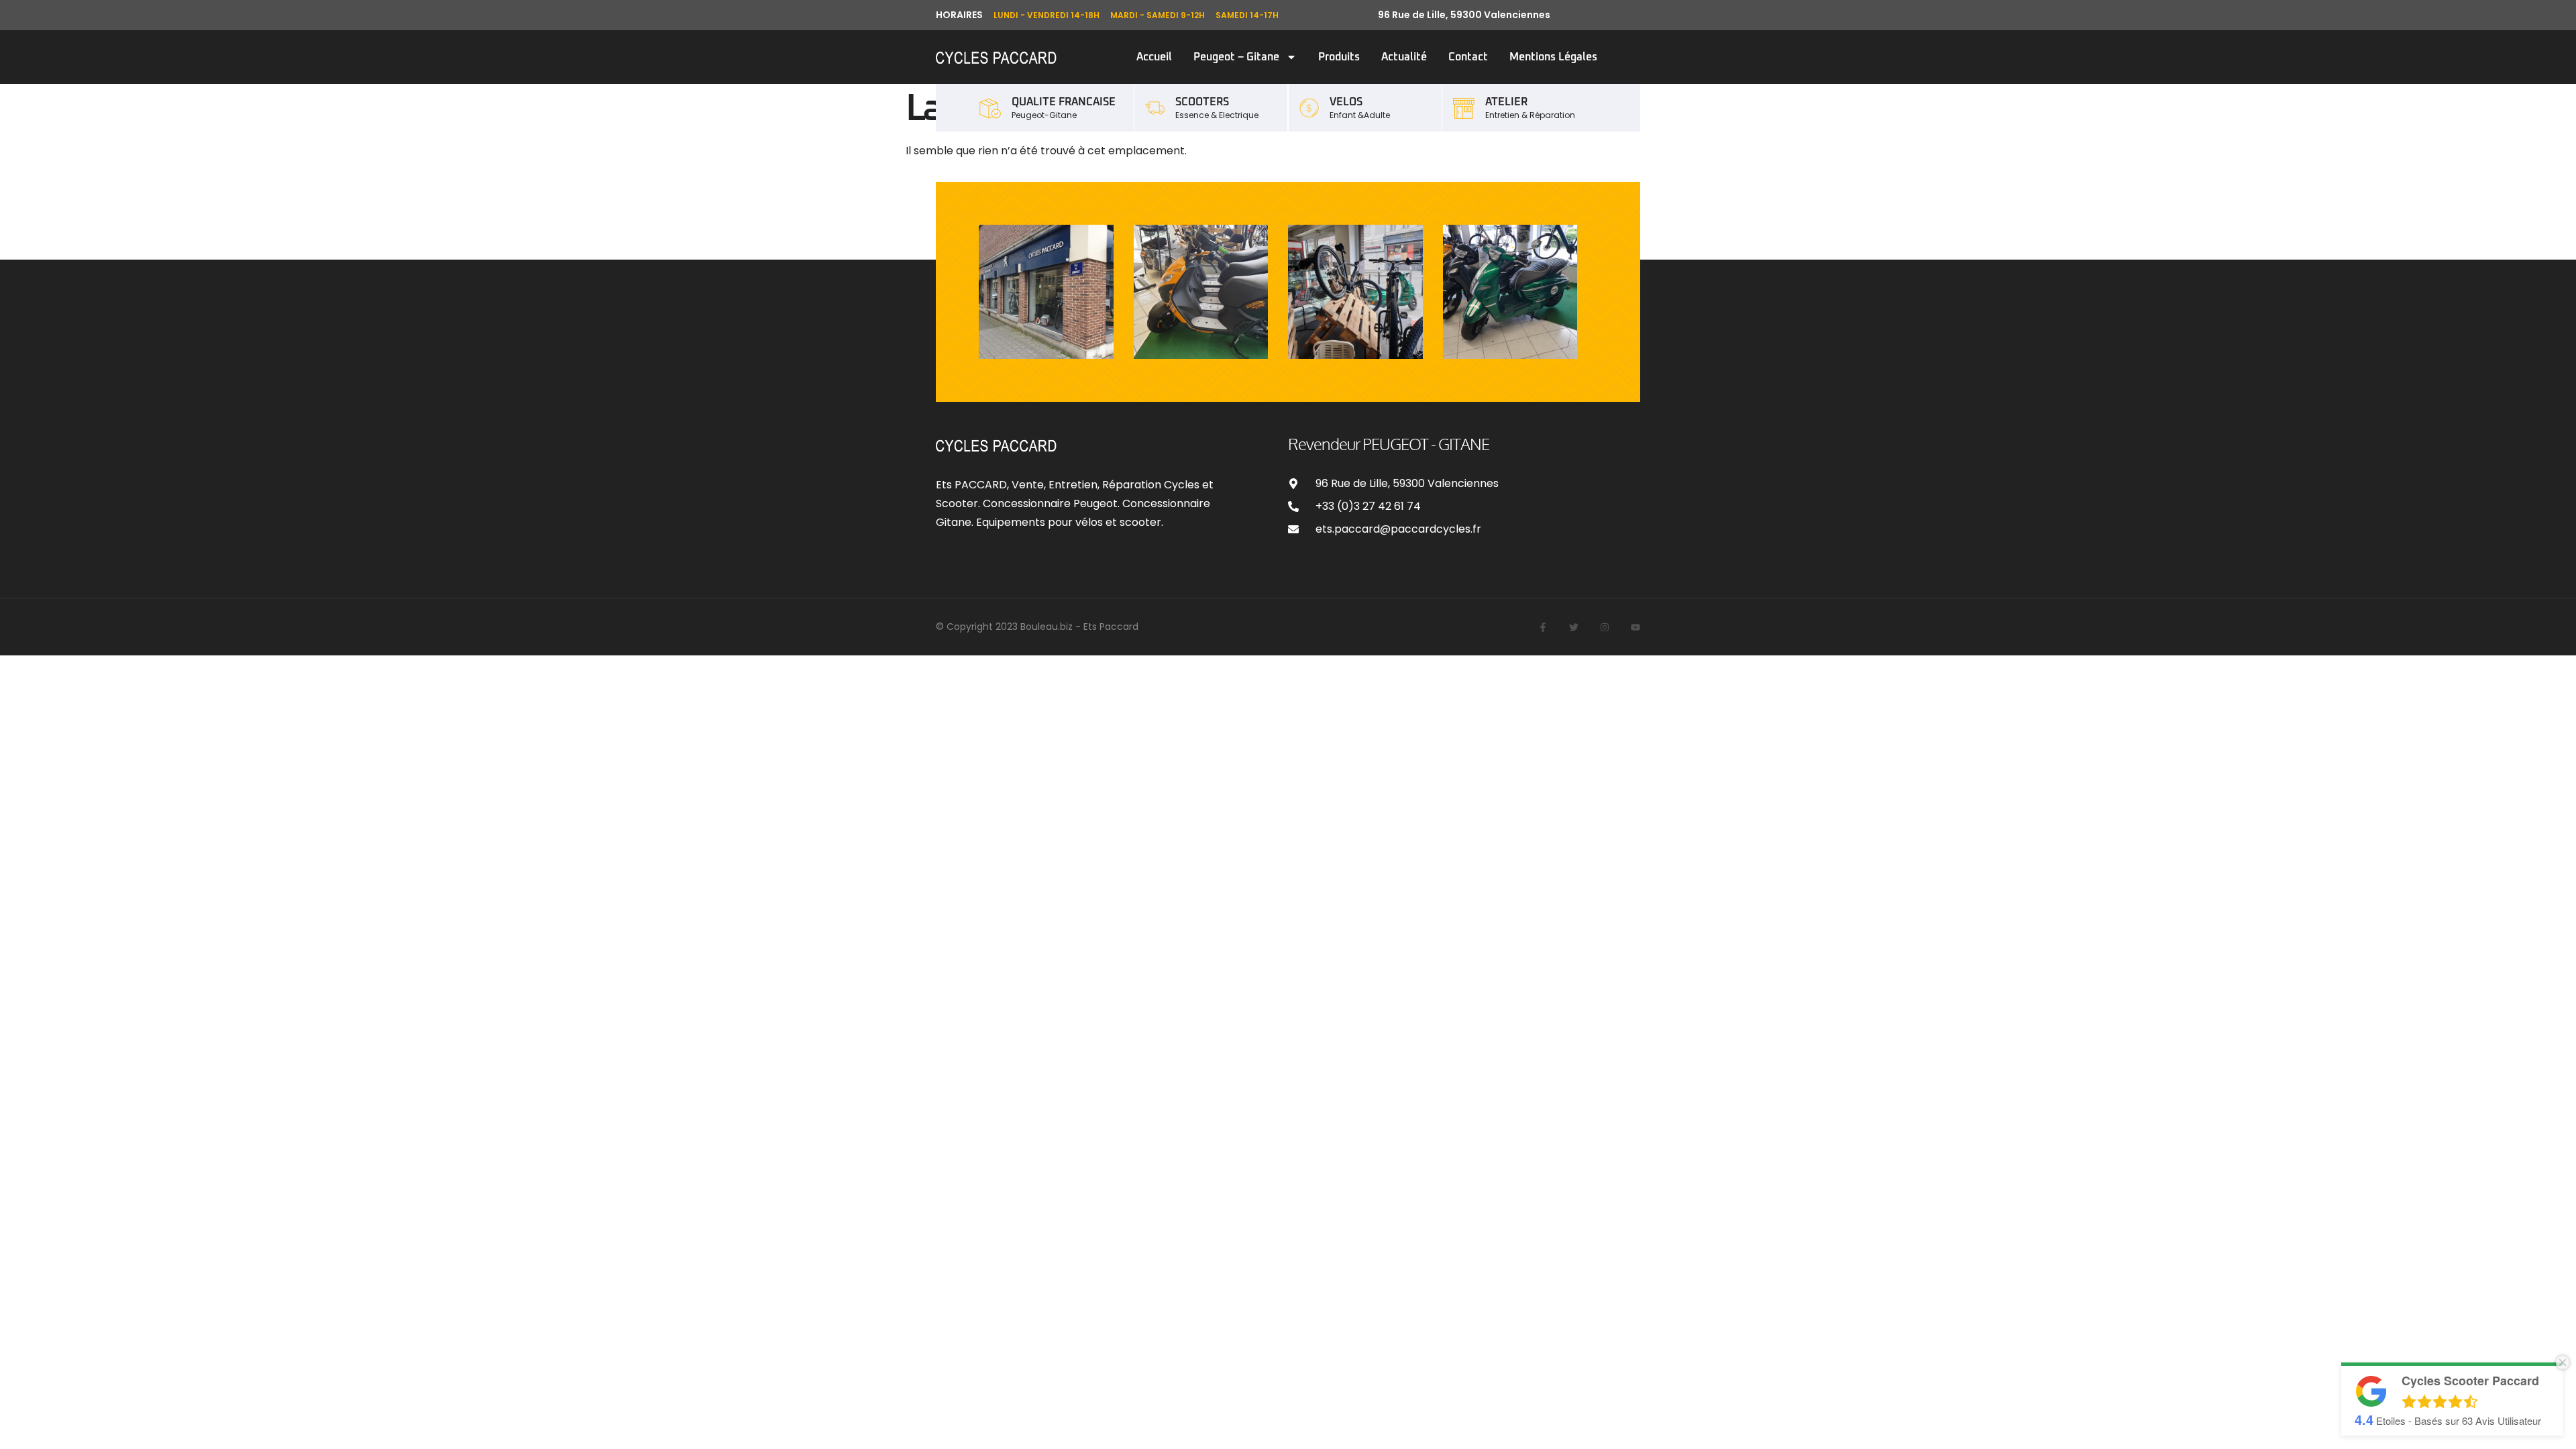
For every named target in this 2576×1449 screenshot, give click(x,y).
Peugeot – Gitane (1236, 57)
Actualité (1404, 57)
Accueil (1154, 57)
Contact (1468, 57)
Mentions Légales (1553, 57)
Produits (1339, 57)
